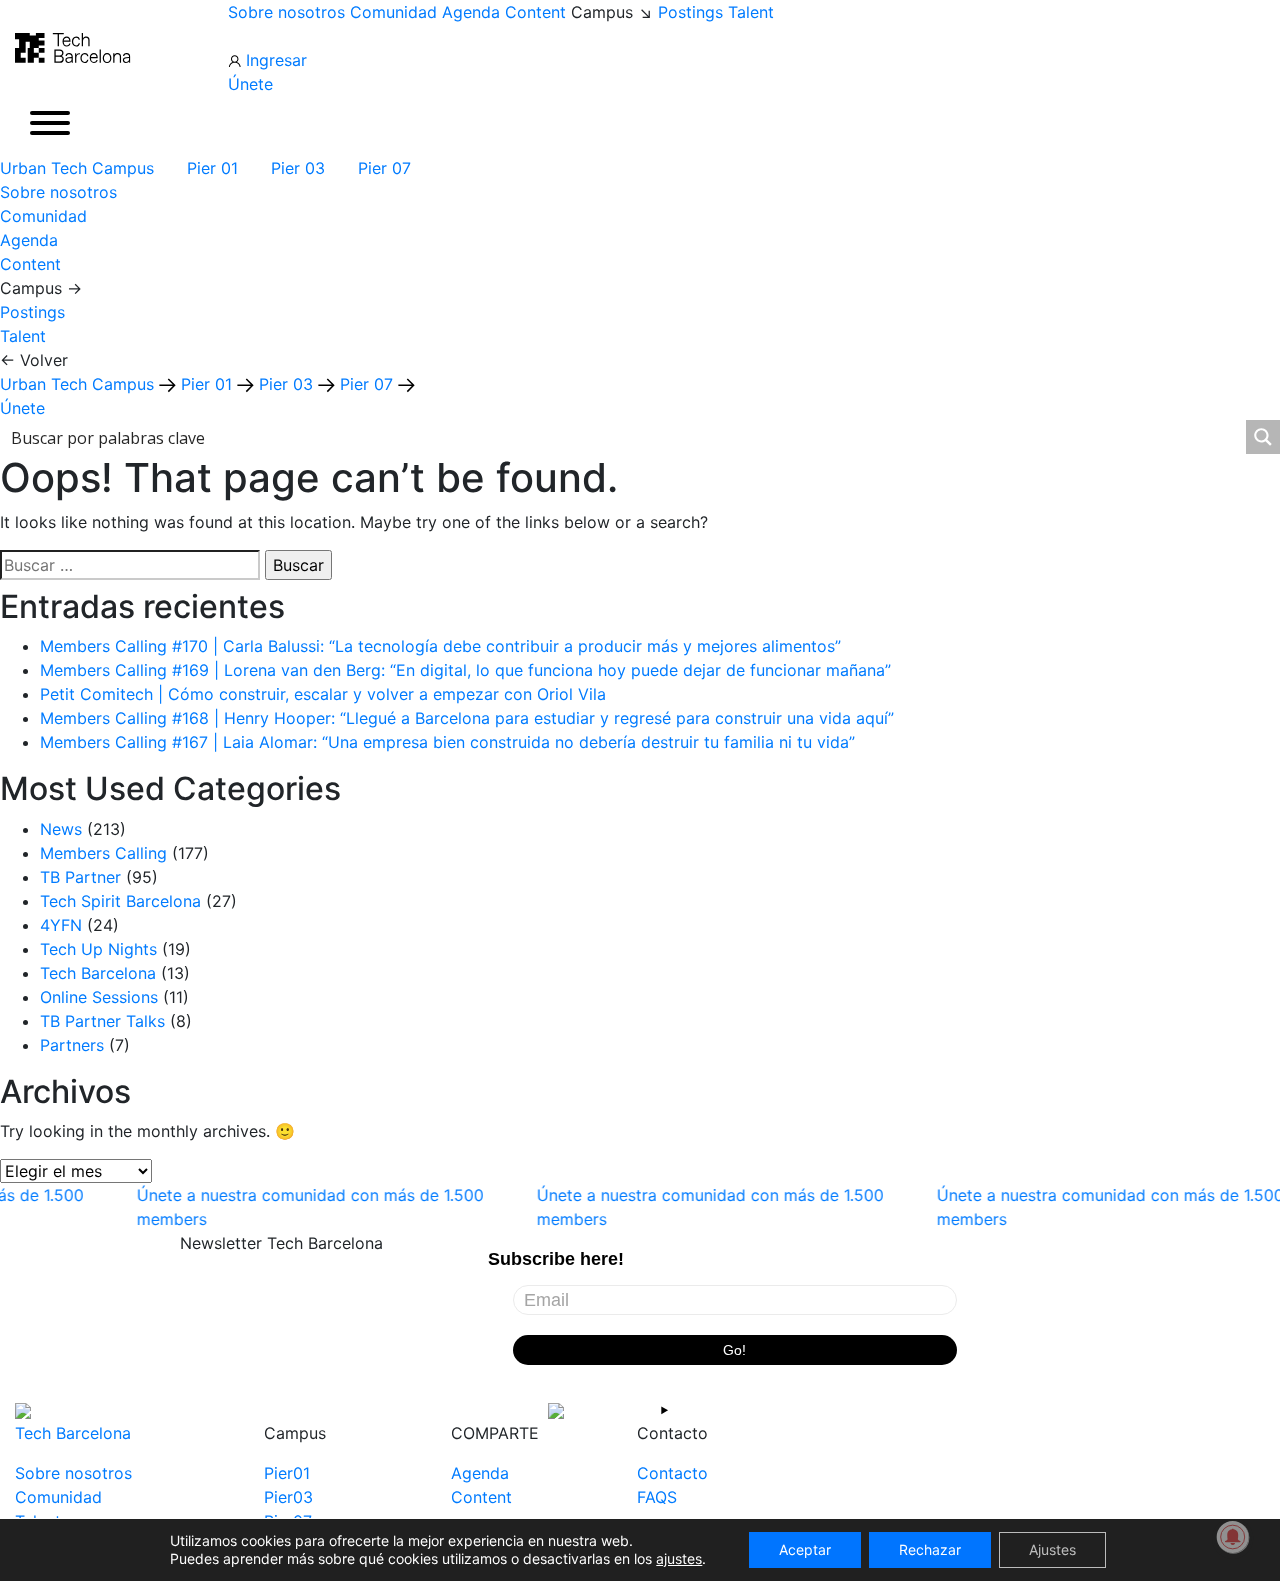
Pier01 (287, 1473)
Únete (250, 84)
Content (535, 12)
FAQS (657, 1497)
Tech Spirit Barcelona (120, 901)
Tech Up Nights (98, 949)
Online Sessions (99, 997)
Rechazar (930, 1549)
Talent (751, 12)
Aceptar (805, 1549)
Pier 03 (300, 168)
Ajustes (1052, 1549)
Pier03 (288, 1497)
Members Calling (103, 853)
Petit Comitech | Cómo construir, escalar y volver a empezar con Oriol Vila (323, 694)
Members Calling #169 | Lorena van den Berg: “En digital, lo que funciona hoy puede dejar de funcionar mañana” (465, 670)
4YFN (61, 925)
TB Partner (80, 877)
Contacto (672, 1473)
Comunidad (393, 12)
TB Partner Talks (102, 1021)
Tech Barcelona (98, 973)
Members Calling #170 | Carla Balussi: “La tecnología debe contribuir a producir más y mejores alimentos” (440, 646)
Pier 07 (387, 168)
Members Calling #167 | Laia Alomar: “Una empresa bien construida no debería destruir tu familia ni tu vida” (447, 742)
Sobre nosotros (286, 12)
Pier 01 (215, 168)
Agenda (471, 12)
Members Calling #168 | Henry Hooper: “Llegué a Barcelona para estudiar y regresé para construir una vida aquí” (467, 718)
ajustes (679, 1558)
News (61, 829)
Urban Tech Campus (79, 168)
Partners (72, 1045)
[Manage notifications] (1233, 1537)
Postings (690, 12)
